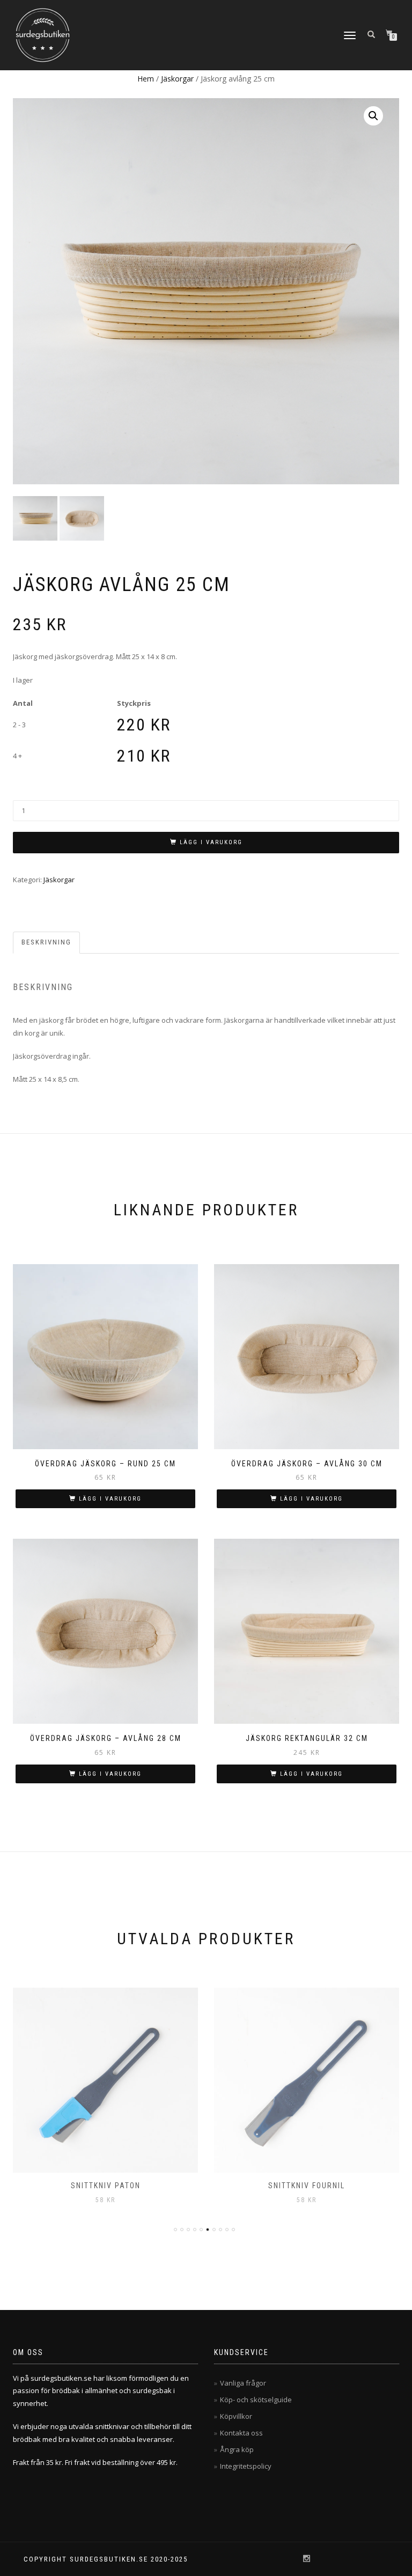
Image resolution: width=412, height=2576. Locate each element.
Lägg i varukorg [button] (110, 1499)
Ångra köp (237, 2449)
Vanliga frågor (243, 2383)
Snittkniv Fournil (307, 2186)
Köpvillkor (236, 2416)
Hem (146, 79)
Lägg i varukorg (211, 842)
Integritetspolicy (246, 2466)
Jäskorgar (177, 79)
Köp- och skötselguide (256, 2400)
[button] (373, 116)
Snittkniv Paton (106, 2186)
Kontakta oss (241, 2433)
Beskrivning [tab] (46, 942)
